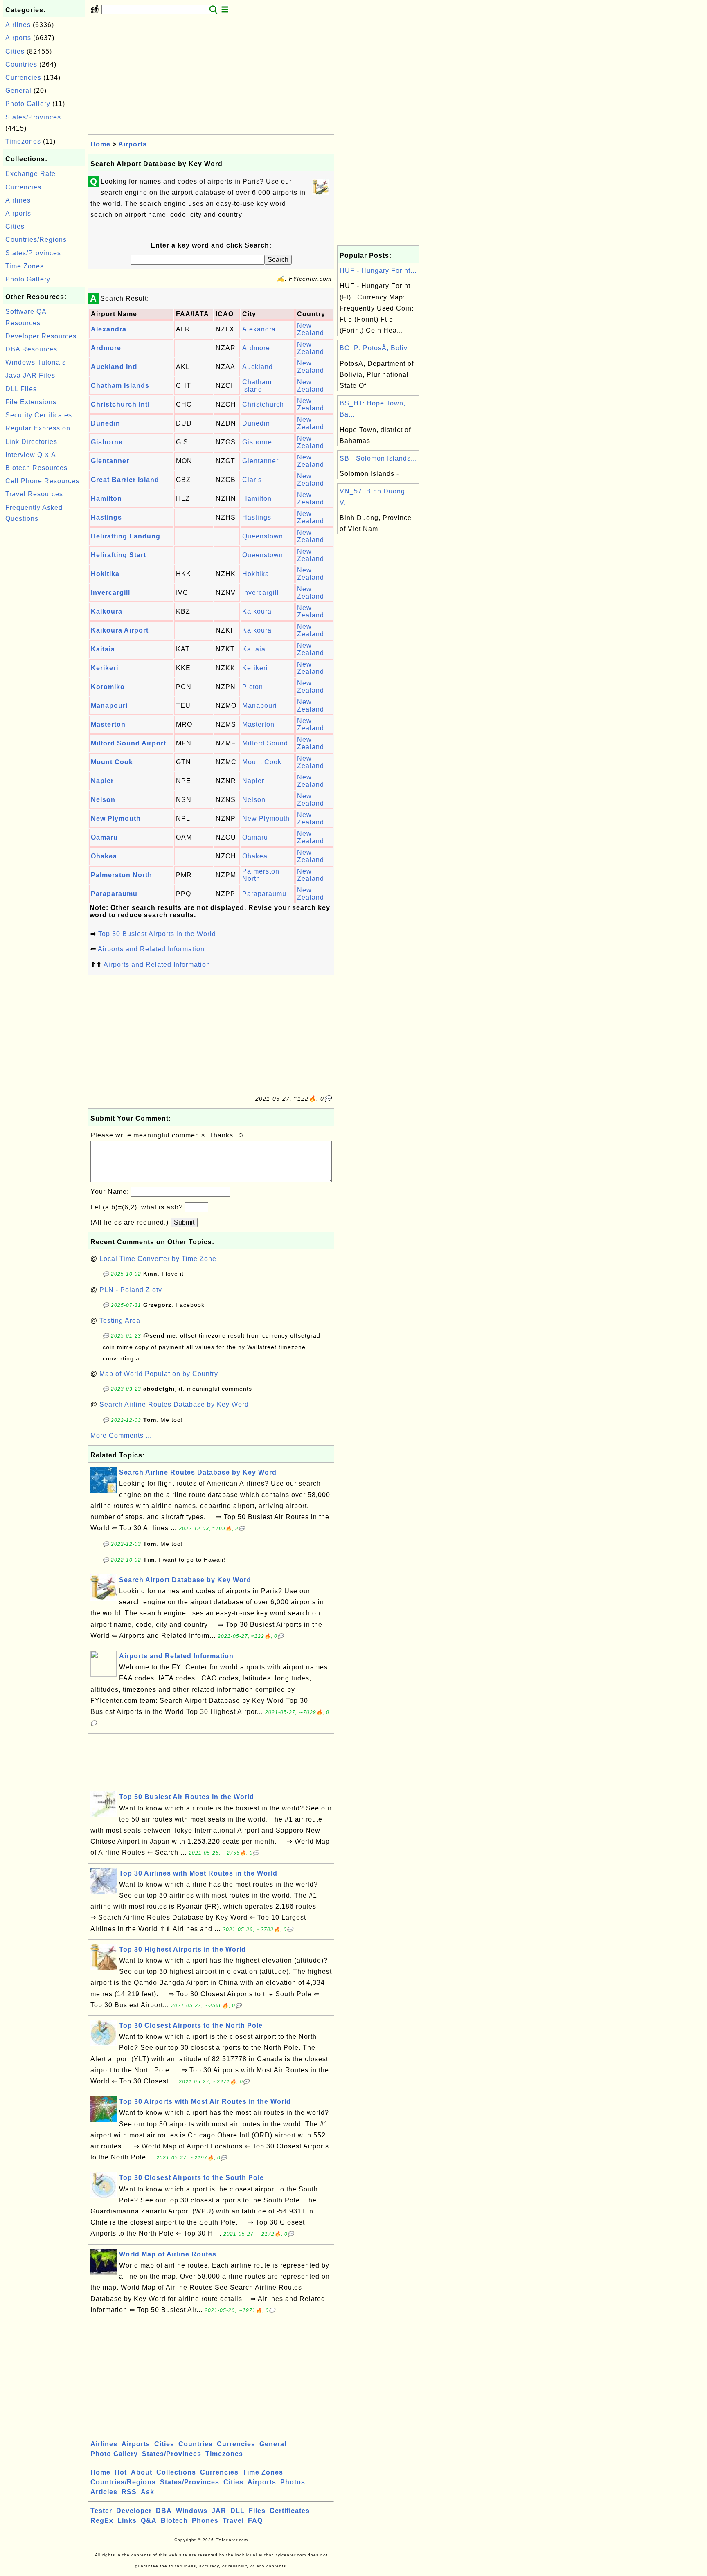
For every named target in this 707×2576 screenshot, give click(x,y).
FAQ (255, 2521)
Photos (293, 2482)
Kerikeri (105, 668)
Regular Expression (38, 428)
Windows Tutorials (36, 362)
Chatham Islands (120, 386)
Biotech (174, 2521)
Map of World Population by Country (159, 1374)
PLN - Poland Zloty (131, 1290)
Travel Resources (34, 494)
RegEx (102, 2521)
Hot (121, 2472)
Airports (18, 38)
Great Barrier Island (125, 480)
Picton (253, 687)
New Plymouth (116, 819)
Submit (184, 1222)
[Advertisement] (44, 649)
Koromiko (108, 687)
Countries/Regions (36, 240)
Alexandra (109, 329)
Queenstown (263, 536)
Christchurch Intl (120, 404)
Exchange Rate (30, 174)
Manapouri (109, 706)
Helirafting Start (118, 555)
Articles (104, 2492)
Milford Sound (265, 743)
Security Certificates (39, 415)
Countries (21, 64)
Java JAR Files (30, 375)
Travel (233, 2521)
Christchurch (263, 404)
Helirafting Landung (126, 536)
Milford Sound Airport (128, 743)
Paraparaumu (114, 894)
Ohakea (104, 856)
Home (100, 144)
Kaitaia (103, 649)
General (18, 91)
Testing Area (120, 1321)
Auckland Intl (114, 367)
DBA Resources (31, 349)
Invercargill (110, 593)
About (142, 2472)
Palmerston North (122, 875)
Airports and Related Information (151, 949)
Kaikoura (107, 611)
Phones (205, 2521)
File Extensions (31, 402)
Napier (102, 781)
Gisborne (107, 442)
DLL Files (21, 389)
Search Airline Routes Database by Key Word (174, 1404)
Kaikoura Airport (120, 630)
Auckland (258, 367)
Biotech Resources (36, 468)
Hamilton (106, 499)
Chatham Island (257, 386)
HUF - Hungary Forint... (378, 271)
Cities (15, 51)
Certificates (290, 2511)
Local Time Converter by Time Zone (158, 1259)
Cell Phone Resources (42, 481)
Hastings (106, 517)
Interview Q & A (31, 455)
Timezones (23, 141)
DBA (164, 2511)
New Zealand (311, 329)
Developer (134, 2511)
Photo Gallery (28, 104)
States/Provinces (33, 117)
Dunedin (106, 423)
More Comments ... (121, 1435)
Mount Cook (112, 762)
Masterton (108, 724)
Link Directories (31, 442)
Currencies (23, 78)
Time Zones (25, 266)
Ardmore (106, 348)
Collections (176, 2472)
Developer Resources (41, 336)
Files (257, 2511)
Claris (252, 480)
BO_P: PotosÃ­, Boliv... (376, 348)
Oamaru (104, 837)
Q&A (149, 2521)
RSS (129, 2492)
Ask (147, 2492)
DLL (238, 2511)
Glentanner (110, 461)
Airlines (18, 25)
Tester (101, 2511)
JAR (219, 2511)
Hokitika (105, 574)
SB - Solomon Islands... (378, 458)
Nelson (103, 800)
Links (127, 2521)
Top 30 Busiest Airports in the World (157, 934)
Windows (192, 2511)
